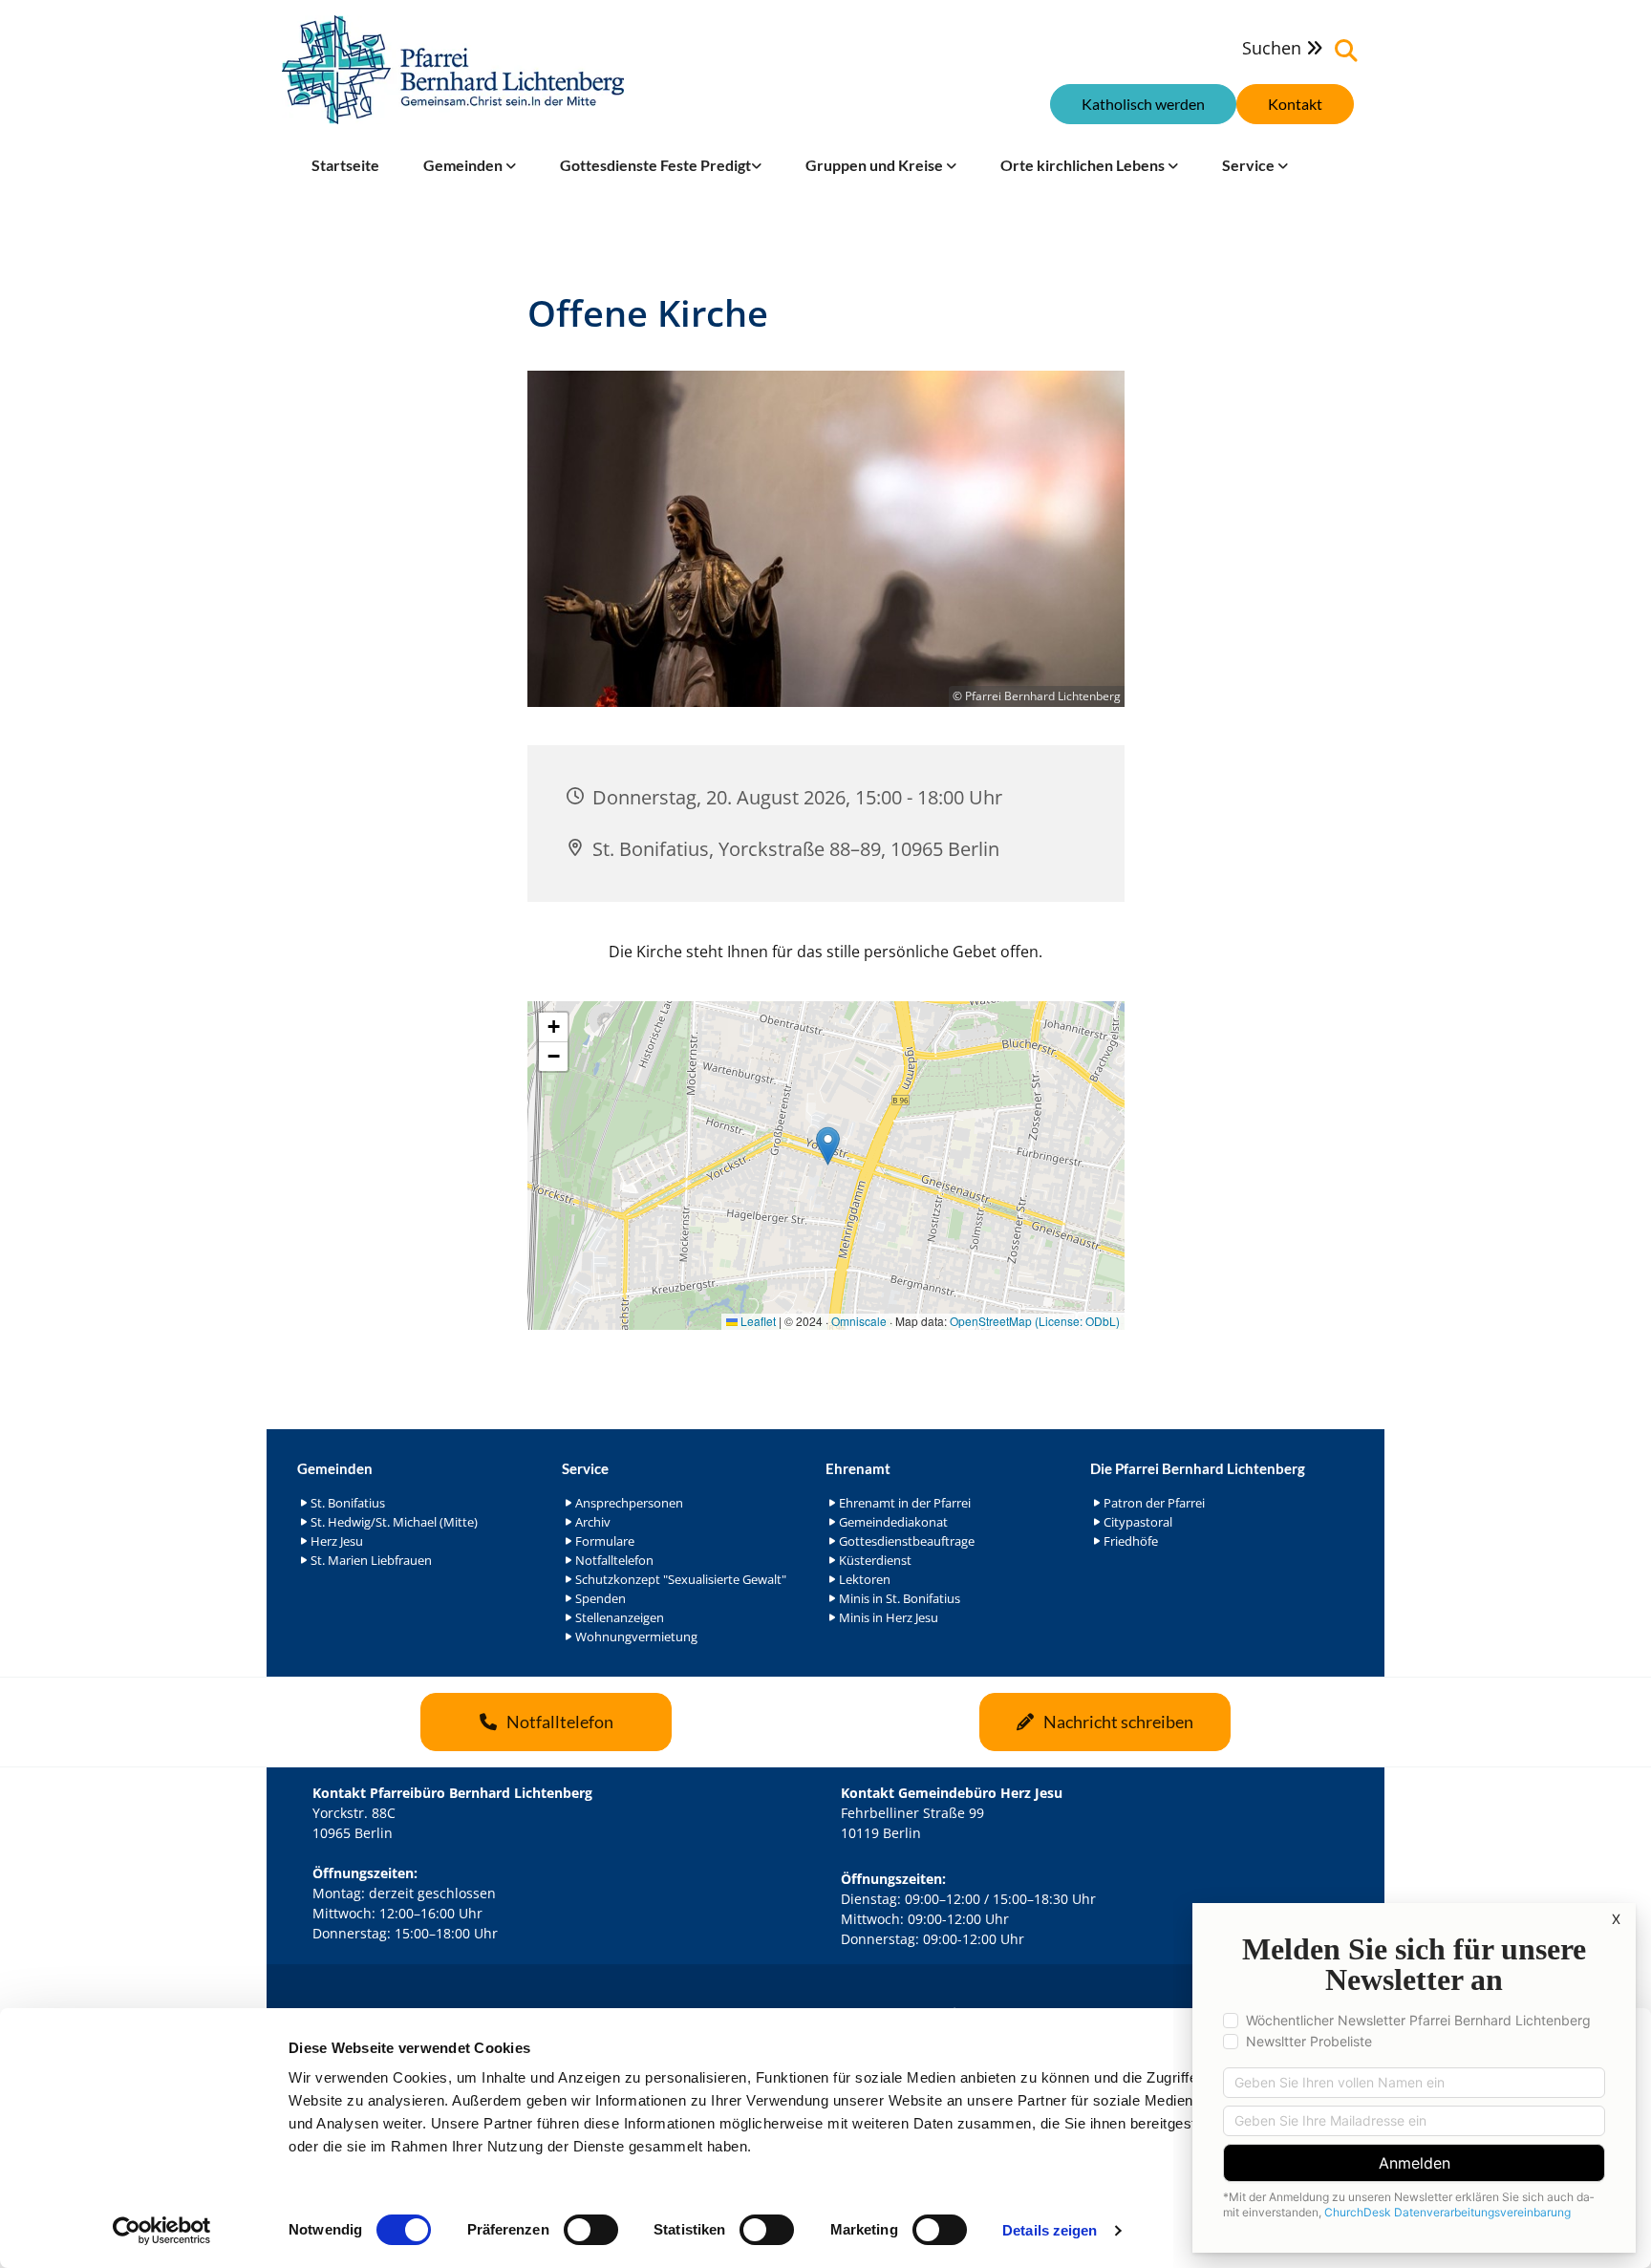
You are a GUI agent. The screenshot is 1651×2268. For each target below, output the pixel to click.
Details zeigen (1050, 2230)
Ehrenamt (858, 1468)
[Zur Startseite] (453, 70)
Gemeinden (464, 165)
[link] (470, 165)
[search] (1346, 51)
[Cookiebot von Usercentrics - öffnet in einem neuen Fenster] (162, 2231)
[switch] (591, 2230)
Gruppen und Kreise (876, 165)
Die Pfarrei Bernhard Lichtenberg (1198, 1468)
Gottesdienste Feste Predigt (655, 165)
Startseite (345, 165)
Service (1250, 165)
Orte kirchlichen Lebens (1084, 165)
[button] (1295, 104)
